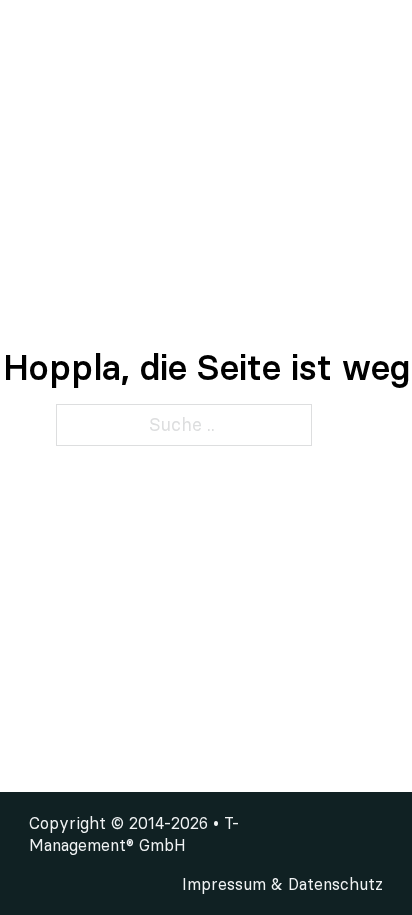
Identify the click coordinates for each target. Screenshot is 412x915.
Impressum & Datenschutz (282, 884)
